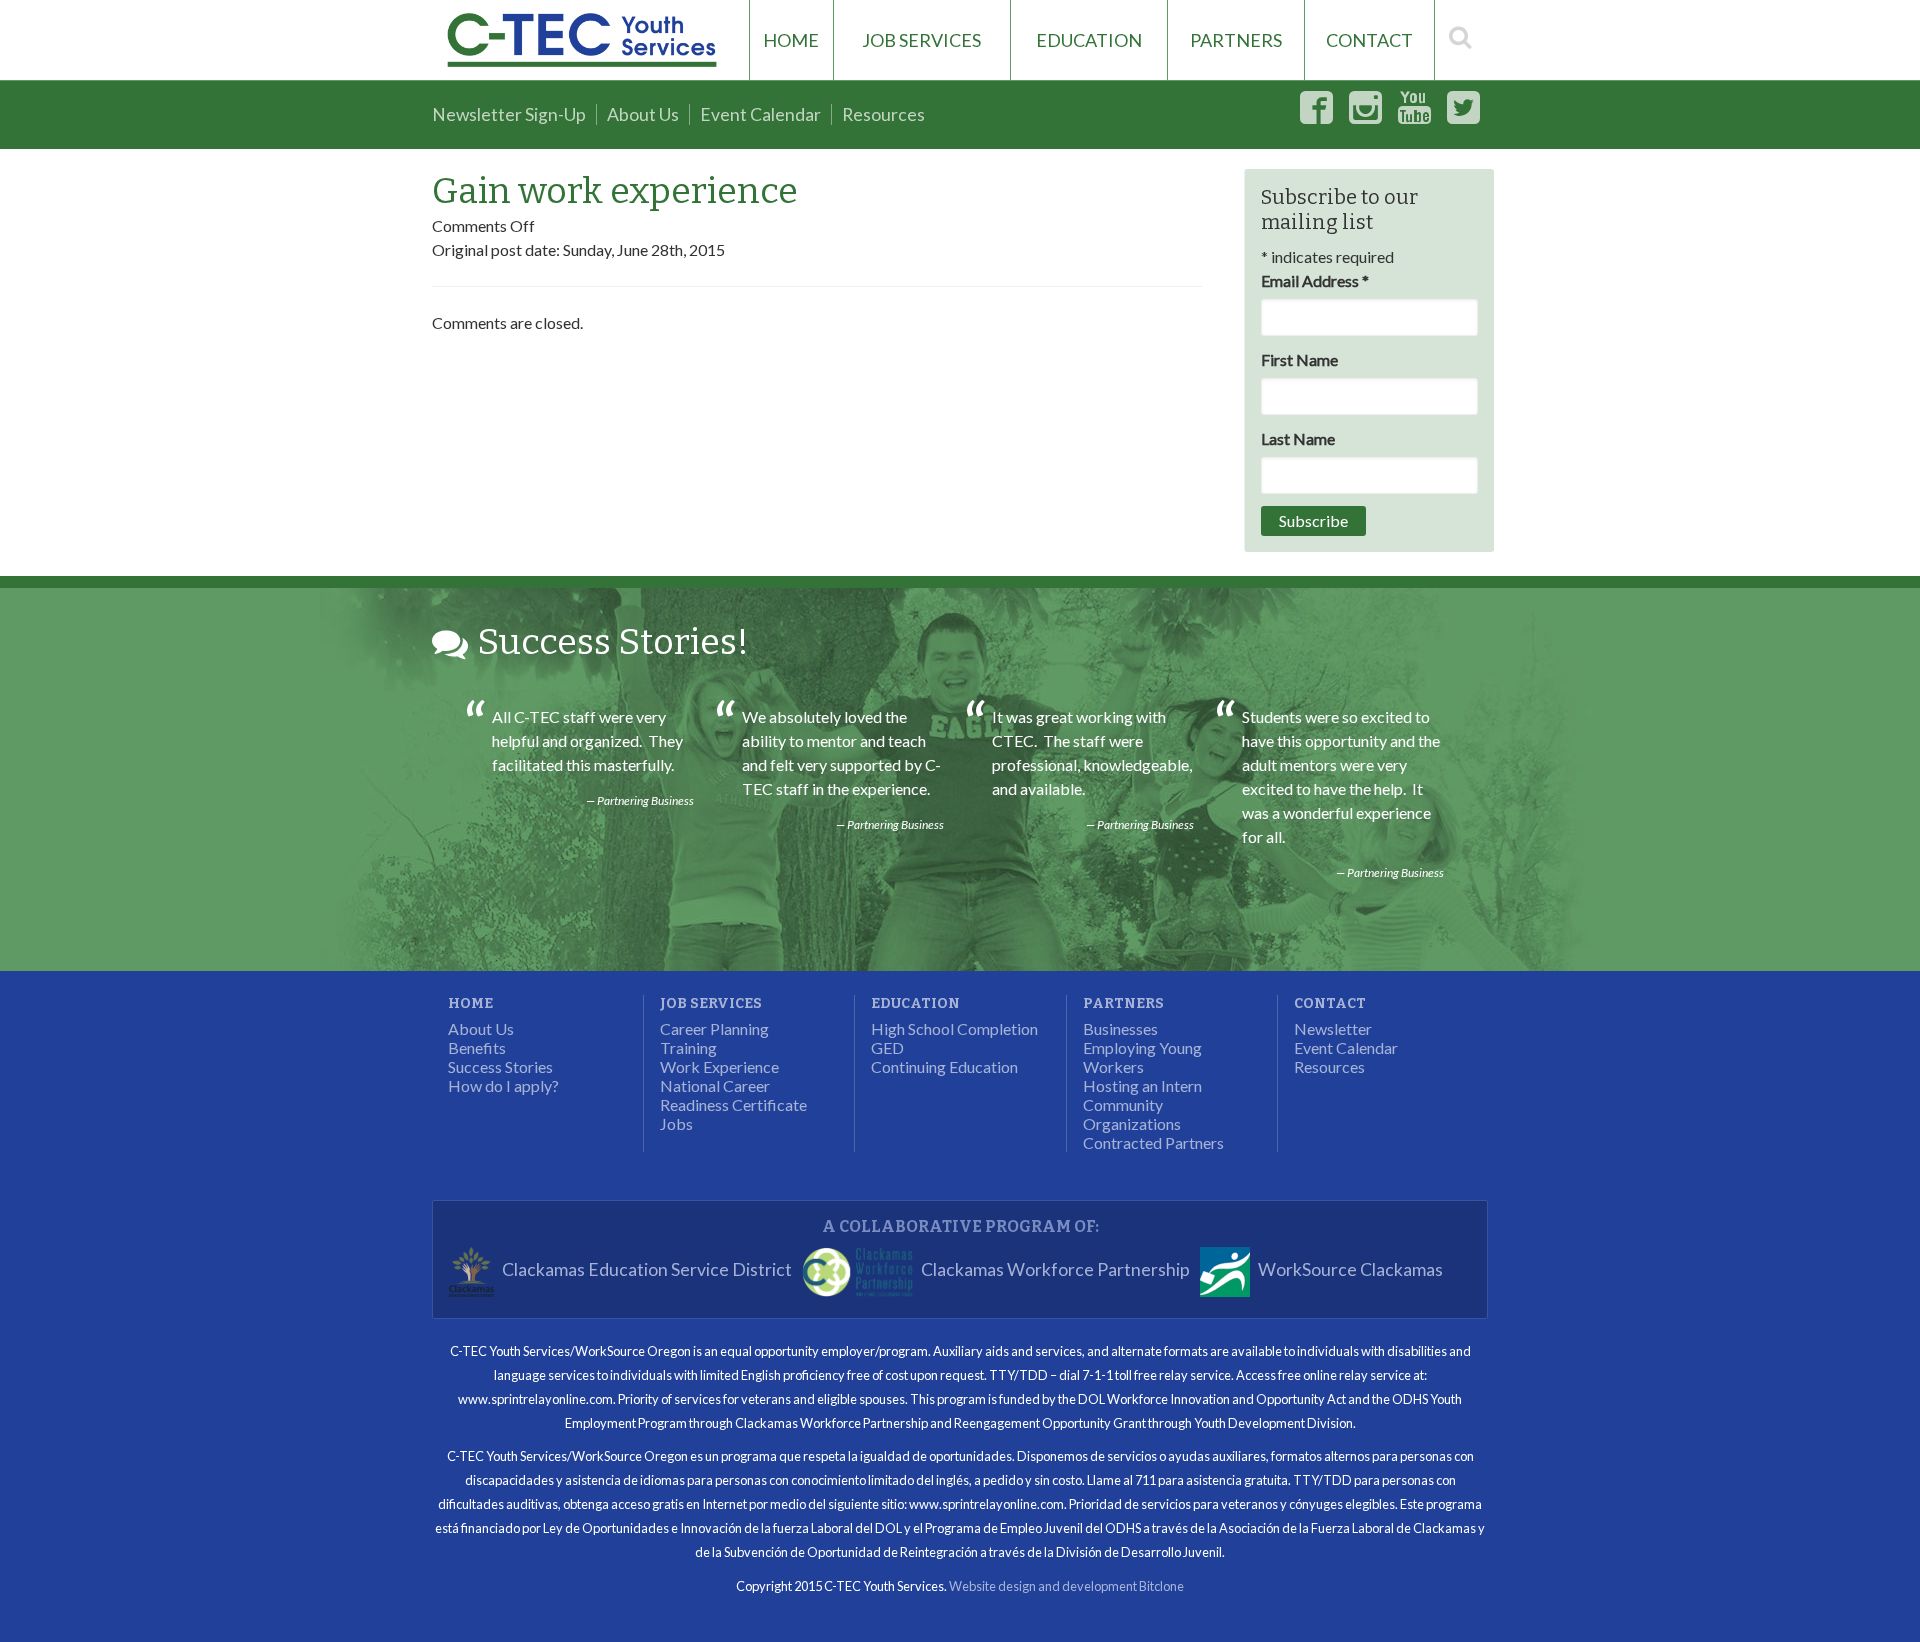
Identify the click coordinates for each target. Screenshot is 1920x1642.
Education (1089, 40)
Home (791, 40)
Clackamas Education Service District (647, 1270)
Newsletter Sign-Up (509, 114)
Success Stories (500, 1066)
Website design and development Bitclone (1066, 1586)
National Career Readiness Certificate (733, 1095)
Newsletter (1333, 1028)
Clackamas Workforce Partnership (1055, 1270)
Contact (1369, 40)
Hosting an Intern (1142, 1085)
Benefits (477, 1047)
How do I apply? (503, 1085)
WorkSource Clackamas (1350, 1270)
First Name (1299, 359)
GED (887, 1047)
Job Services (921, 40)
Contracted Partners (1153, 1142)
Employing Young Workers (1142, 1057)
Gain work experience (615, 191)
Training (688, 1047)
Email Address (1315, 280)
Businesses (1120, 1028)
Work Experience (719, 1066)
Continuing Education (944, 1066)
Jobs (676, 1123)
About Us (643, 114)
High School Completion (954, 1028)
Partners (1236, 40)
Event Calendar (760, 114)
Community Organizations (1132, 1114)
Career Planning (714, 1028)
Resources (883, 114)
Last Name (1298, 438)
